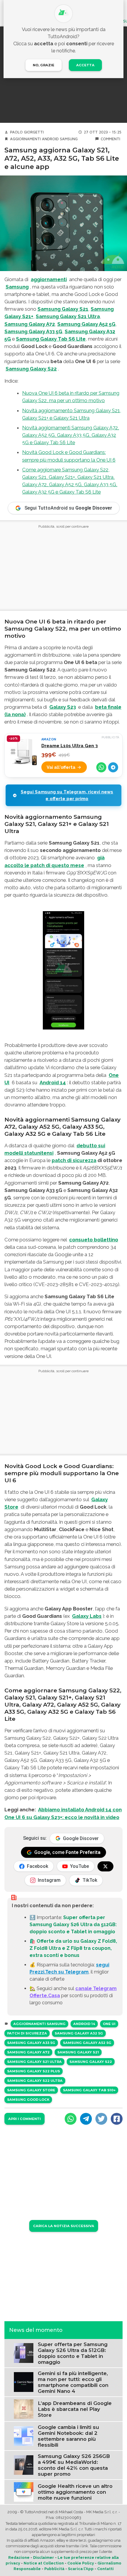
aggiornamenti (49, 279)
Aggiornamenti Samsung (39, 2024)
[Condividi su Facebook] (117, 2119)
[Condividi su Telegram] (113, 767)
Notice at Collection (44, 2563)
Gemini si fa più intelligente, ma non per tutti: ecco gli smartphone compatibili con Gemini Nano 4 (73, 2382)
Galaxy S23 (63, 707)
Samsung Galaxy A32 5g (79, 2033)
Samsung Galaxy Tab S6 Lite (51, 339)
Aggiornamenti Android (34, 139)
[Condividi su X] (101, 2119)
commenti (110, 139)
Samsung (69, 139)
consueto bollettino (94, 1240)
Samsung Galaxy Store (31, 2090)
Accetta (85, 65)
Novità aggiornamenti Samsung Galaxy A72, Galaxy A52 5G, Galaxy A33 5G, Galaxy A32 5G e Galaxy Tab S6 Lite (71, 435)
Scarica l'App (81, 2569)
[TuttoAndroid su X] (105, 1866)
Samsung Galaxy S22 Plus (34, 2071)
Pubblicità (54, 2569)
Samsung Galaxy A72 (30, 324)
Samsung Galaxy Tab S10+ (89, 2090)
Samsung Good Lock (28, 2100)
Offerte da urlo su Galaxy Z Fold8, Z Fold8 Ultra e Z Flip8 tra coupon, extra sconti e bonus (73, 1948)
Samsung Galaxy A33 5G (33, 331)
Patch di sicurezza (27, 2033)
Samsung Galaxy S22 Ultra (35, 2081)
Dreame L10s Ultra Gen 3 (70, 746)
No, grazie (44, 65)
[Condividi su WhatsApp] (101, 767)
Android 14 (53, 1082)
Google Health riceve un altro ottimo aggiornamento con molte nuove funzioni (75, 2492)
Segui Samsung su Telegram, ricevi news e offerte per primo (67, 795)
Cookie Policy (81, 2563)
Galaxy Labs (87, 1616)
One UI (109, 2024)
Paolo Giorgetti (27, 132)
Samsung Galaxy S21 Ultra (68, 316)
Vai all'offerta (61, 767)
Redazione (19, 2558)
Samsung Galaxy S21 (63, 309)
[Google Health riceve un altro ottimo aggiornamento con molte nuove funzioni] (24, 2492)
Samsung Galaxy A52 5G (86, 324)
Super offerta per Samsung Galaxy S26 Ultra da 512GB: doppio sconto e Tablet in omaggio (73, 1925)
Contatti (105, 2569)
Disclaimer (44, 2558)
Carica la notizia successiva (64, 2226)
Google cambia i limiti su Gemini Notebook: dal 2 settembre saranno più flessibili (68, 2436)
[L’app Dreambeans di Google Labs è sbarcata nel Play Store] (24, 2409)
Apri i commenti (25, 2119)
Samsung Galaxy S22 (91, 2062)
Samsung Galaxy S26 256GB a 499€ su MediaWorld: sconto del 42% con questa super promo (74, 2465)
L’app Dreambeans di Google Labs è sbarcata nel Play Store (75, 2409)
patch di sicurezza (74, 1160)
